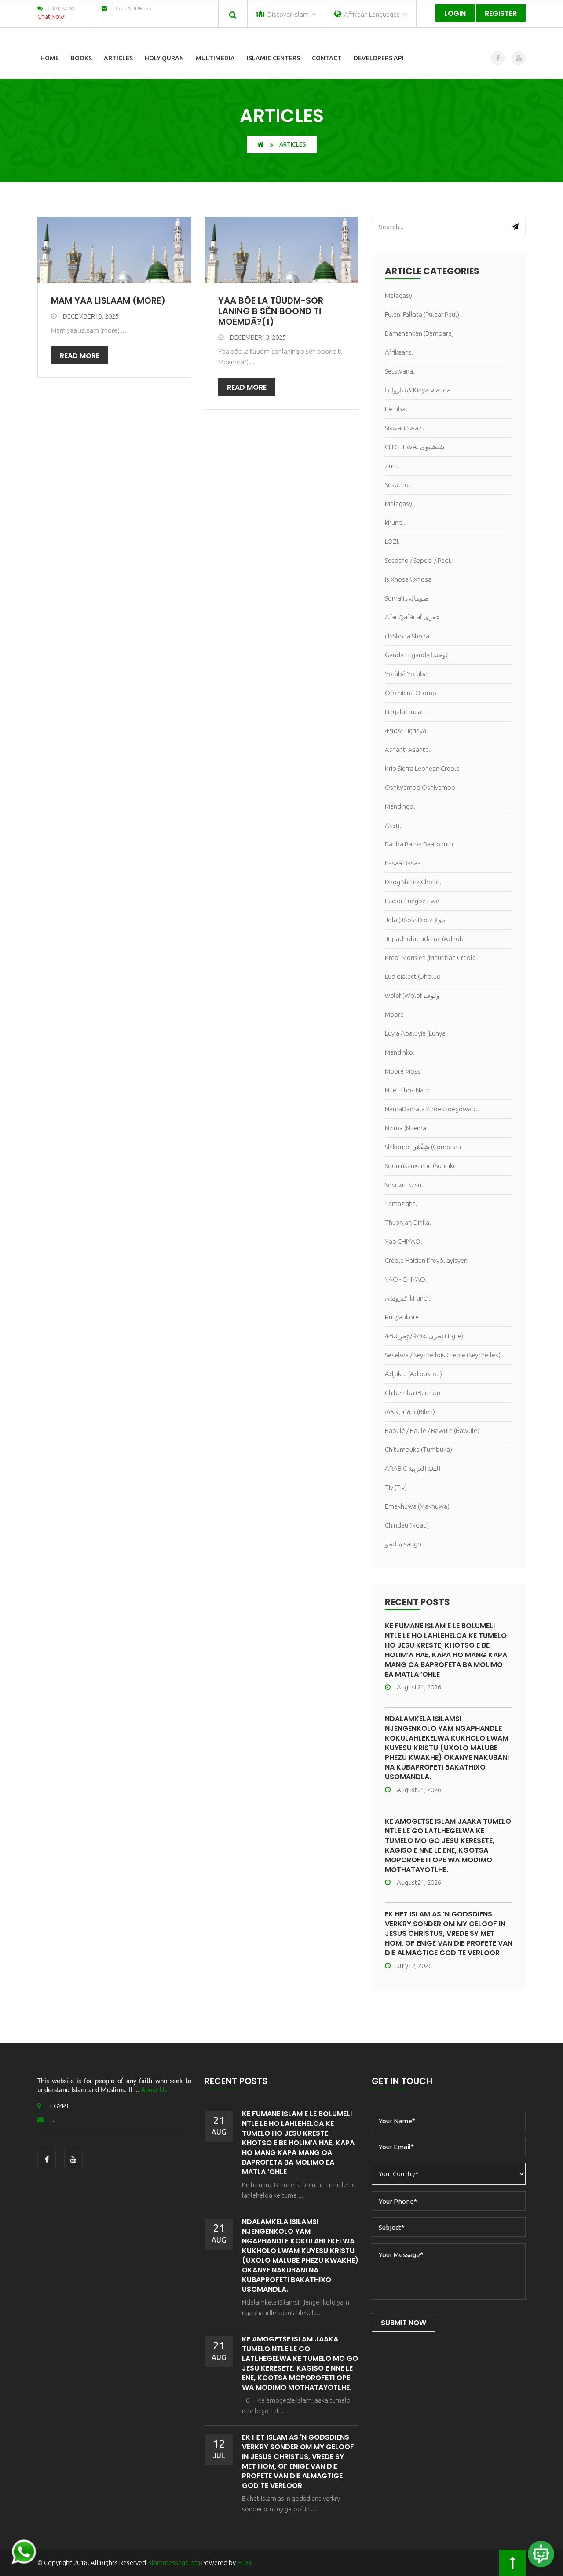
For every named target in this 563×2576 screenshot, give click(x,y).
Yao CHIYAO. (404, 1241)
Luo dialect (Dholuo (413, 977)
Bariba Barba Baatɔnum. (420, 844)
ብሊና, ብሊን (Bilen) (410, 1412)
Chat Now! (51, 17)
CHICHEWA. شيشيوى (415, 447)
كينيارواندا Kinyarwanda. (419, 390)
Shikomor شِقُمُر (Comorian (423, 1147)
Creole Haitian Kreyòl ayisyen (426, 1260)
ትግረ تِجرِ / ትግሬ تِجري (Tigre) (424, 1336)
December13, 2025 (91, 316)
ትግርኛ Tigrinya (406, 731)
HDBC (245, 2563)
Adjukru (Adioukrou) (413, 1374)
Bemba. (396, 409)
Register (501, 13)
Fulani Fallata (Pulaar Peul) (422, 314)
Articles (118, 58)
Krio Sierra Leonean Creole (422, 768)
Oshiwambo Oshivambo (420, 787)
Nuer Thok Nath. (408, 1090)
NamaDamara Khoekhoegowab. (431, 1109)
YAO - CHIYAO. (406, 1279)
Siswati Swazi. (405, 428)
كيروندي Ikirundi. (408, 1298)
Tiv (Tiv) (396, 1487)
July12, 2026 (414, 1966)
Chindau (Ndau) (407, 1525)
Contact (327, 58)
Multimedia (215, 58)
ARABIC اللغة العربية (413, 1468)
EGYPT (60, 2106)
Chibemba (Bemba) (413, 1393)
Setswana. (400, 371)
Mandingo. (400, 806)
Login (455, 13)
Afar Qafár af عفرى (412, 617)
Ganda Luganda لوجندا (417, 655)
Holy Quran (164, 58)
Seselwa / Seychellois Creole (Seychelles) (443, 1355)
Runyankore (402, 1317)
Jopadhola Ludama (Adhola (425, 939)
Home (50, 58)
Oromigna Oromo (411, 693)
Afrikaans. (399, 352)
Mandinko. (400, 1052)
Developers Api (379, 58)
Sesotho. (398, 485)
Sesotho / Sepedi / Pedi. (418, 560)
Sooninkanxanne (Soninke (421, 1166)
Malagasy (398, 295)
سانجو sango (403, 1544)
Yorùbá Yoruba (406, 674)
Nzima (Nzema (406, 1128)
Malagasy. (399, 504)
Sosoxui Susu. (404, 1185)
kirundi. (395, 522)
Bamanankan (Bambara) (419, 333)
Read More (80, 356)
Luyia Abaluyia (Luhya (415, 1033)
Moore (394, 1014)
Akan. (393, 825)
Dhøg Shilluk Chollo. (413, 882)
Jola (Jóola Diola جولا (415, 920)
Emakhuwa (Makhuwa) (417, 1506)
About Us (154, 2090)
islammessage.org (174, 2563)
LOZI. (392, 541)
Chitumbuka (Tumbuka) (419, 1449)
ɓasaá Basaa (403, 863)
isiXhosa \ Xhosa (408, 579)
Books (81, 58)
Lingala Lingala (406, 712)
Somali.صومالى (407, 598)
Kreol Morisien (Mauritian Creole (430, 958)
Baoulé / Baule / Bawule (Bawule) (432, 1431)
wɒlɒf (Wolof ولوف (412, 995)
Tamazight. (401, 1204)
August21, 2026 (419, 1687)
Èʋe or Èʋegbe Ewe (412, 901)
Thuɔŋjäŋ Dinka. (408, 1222)
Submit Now (404, 2323)
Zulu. (392, 466)
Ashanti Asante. (408, 749)
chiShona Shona (407, 636)
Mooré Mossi (403, 1071)
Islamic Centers (273, 58)
